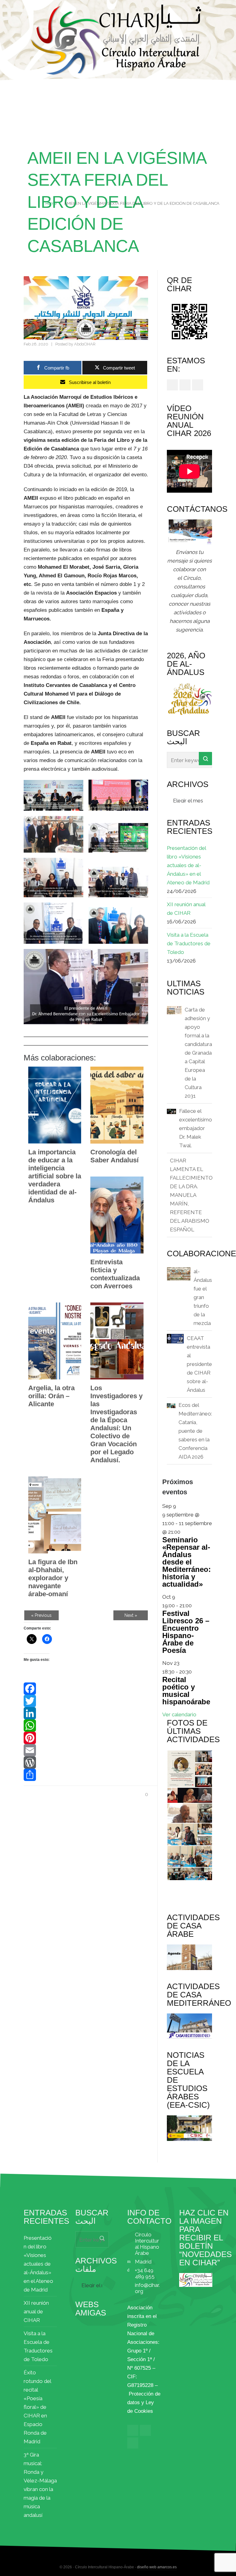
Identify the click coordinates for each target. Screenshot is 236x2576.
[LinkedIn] (86, 1713)
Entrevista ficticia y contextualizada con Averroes (115, 1274)
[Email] (86, 1750)
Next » (131, 1615)
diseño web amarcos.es (157, 2567)
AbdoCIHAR (85, 344)
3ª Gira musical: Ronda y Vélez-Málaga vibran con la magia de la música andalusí (40, 2485)
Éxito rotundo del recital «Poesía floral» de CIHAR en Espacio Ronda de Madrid (37, 2407)
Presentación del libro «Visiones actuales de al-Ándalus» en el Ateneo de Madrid (188, 865)
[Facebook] (86, 1689)
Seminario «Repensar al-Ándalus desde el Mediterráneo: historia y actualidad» (187, 1562)
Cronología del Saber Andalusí (114, 1156)
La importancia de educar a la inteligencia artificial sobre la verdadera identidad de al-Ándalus (55, 1176)
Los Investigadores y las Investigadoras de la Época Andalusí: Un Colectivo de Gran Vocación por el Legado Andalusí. (116, 1424)
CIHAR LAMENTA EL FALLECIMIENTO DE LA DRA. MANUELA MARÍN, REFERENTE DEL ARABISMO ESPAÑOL (191, 1195)
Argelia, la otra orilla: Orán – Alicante (51, 1396)
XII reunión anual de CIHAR (186, 909)
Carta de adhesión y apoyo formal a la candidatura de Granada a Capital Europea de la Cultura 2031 (198, 1053)
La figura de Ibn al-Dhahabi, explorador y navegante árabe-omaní (53, 1578)
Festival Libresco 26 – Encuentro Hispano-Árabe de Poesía (186, 1632)
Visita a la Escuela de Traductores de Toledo (189, 943)
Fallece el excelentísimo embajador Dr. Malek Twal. (196, 1128)
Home (51, 203)
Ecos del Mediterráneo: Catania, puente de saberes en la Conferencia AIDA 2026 (195, 1431)
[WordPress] (86, 1762)
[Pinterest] (86, 1738)
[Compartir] (86, 1775)
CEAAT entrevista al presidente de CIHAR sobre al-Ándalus (199, 1364)
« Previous (41, 1615)
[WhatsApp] (86, 1726)
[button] (53, 795)
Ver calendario (179, 1714)
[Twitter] (86, 1701)
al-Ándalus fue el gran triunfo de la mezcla (203, 1297)
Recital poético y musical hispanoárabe (186, 1691)
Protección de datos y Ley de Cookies (144, 2402)
